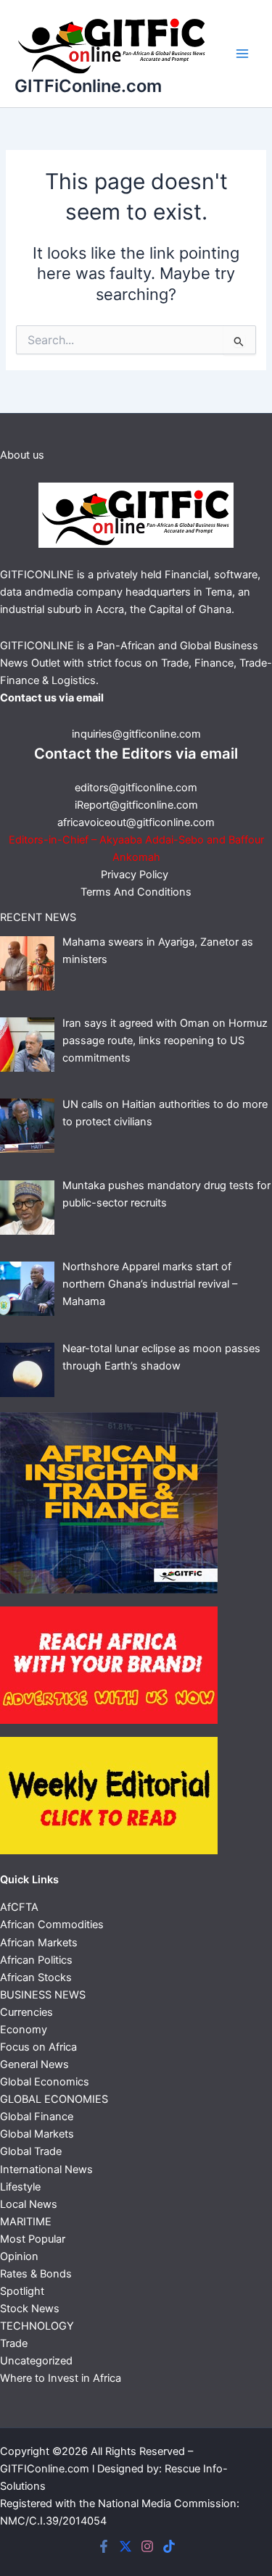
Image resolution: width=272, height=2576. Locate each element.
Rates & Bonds (36, 2274)
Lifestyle (20, 2187)
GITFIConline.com (45, 2469)
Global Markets (37, 2134)
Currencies (26, 2012)
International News (46, 2169)
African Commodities (52, 1925)
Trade (14, 2343)
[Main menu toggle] (242, 54)
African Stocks (36, 1977)
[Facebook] (104, 2546)
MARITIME (26, 2222)
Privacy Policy (136, 875)
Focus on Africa (38, 2047)
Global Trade (31, 2151)
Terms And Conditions (136, 892)
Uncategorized (36, 2361)
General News (34, 2064)
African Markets (39, 1943)
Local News (29, 2204)
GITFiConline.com (88, 86)
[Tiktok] (169, 2546)
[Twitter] (125, 2546)
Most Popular (33, 2239)
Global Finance (37, 2117)
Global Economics (45, 2082)
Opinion (19, 2256)
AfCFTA (19, 1907)
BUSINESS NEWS (43, 1995)
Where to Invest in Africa (61, 2378)
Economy (24, 2030)
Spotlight (22, 2291)
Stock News (30, 2309)
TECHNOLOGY (37, 2326)
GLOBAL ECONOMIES (54, 2099)
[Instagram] (147, 2546)
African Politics (36, 1960)
